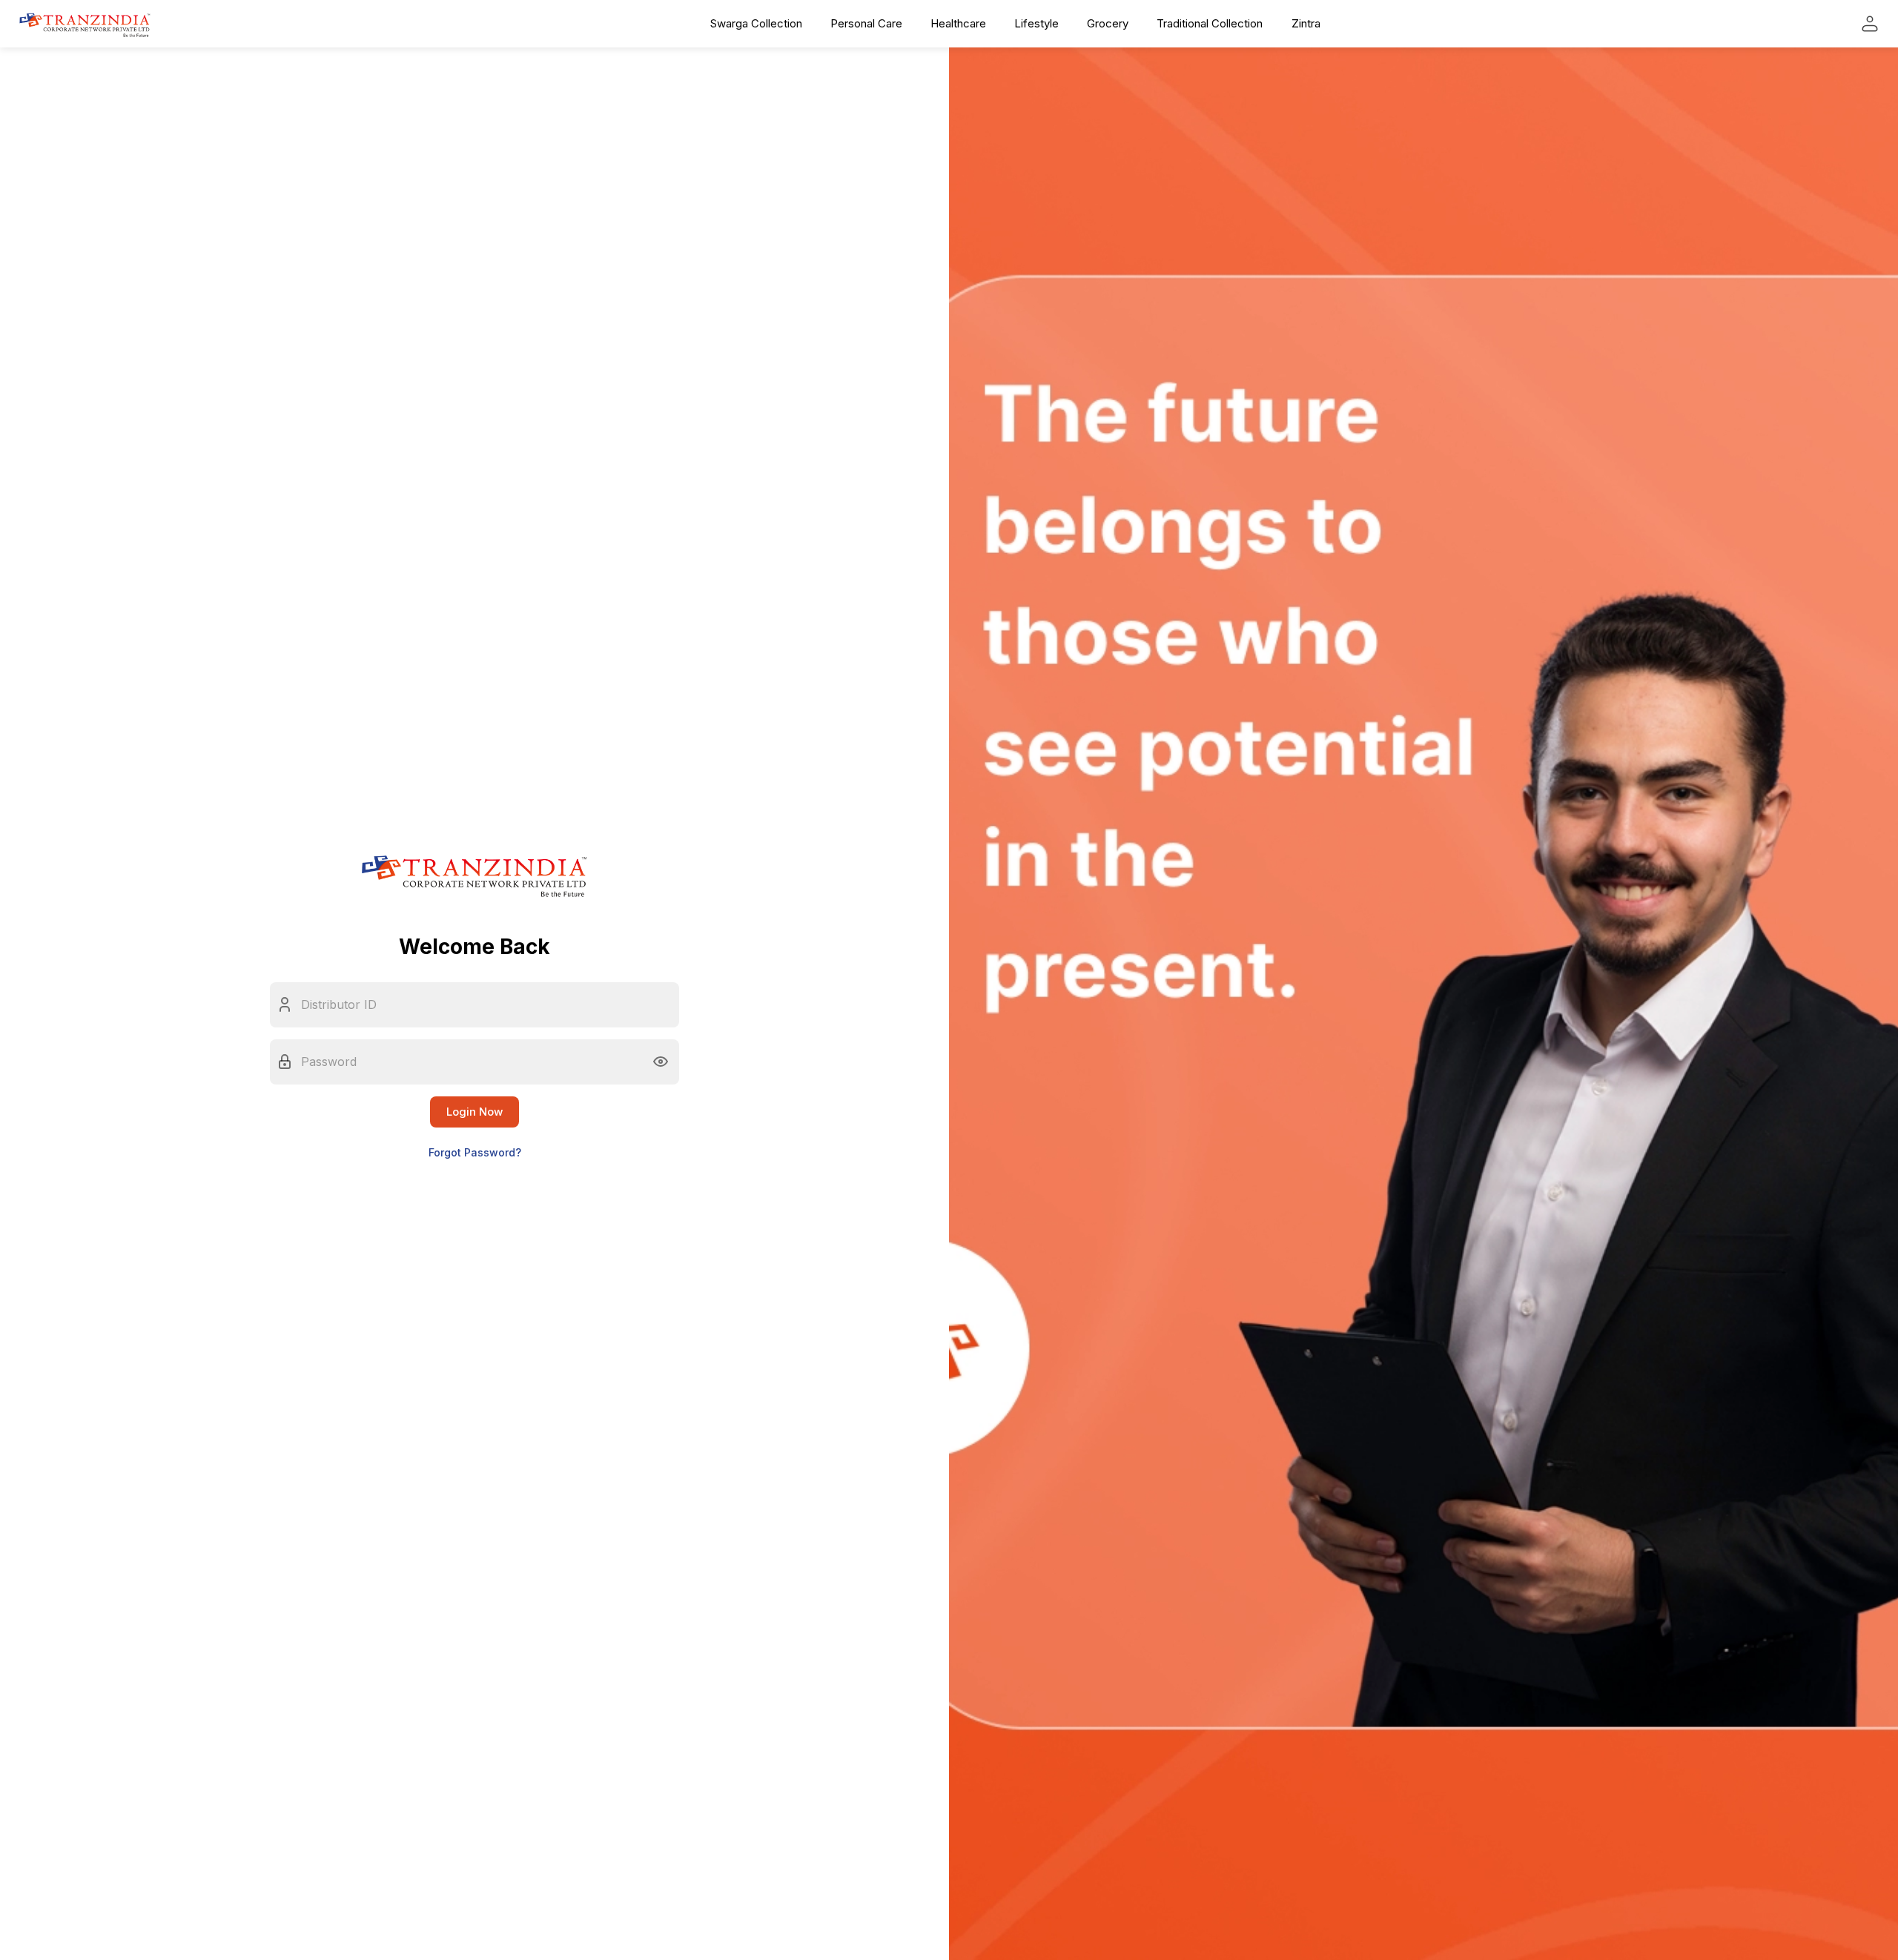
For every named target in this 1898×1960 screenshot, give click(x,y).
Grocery (1108, 23)
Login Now (474, 1112)
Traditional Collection (1210, 23)
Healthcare (958, 23)
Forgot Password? (475, 1152)
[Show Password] (661, 1062)
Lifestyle (1036, 23)
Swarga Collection (756, 23)
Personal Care (866, 23)
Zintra (1306, 23)
